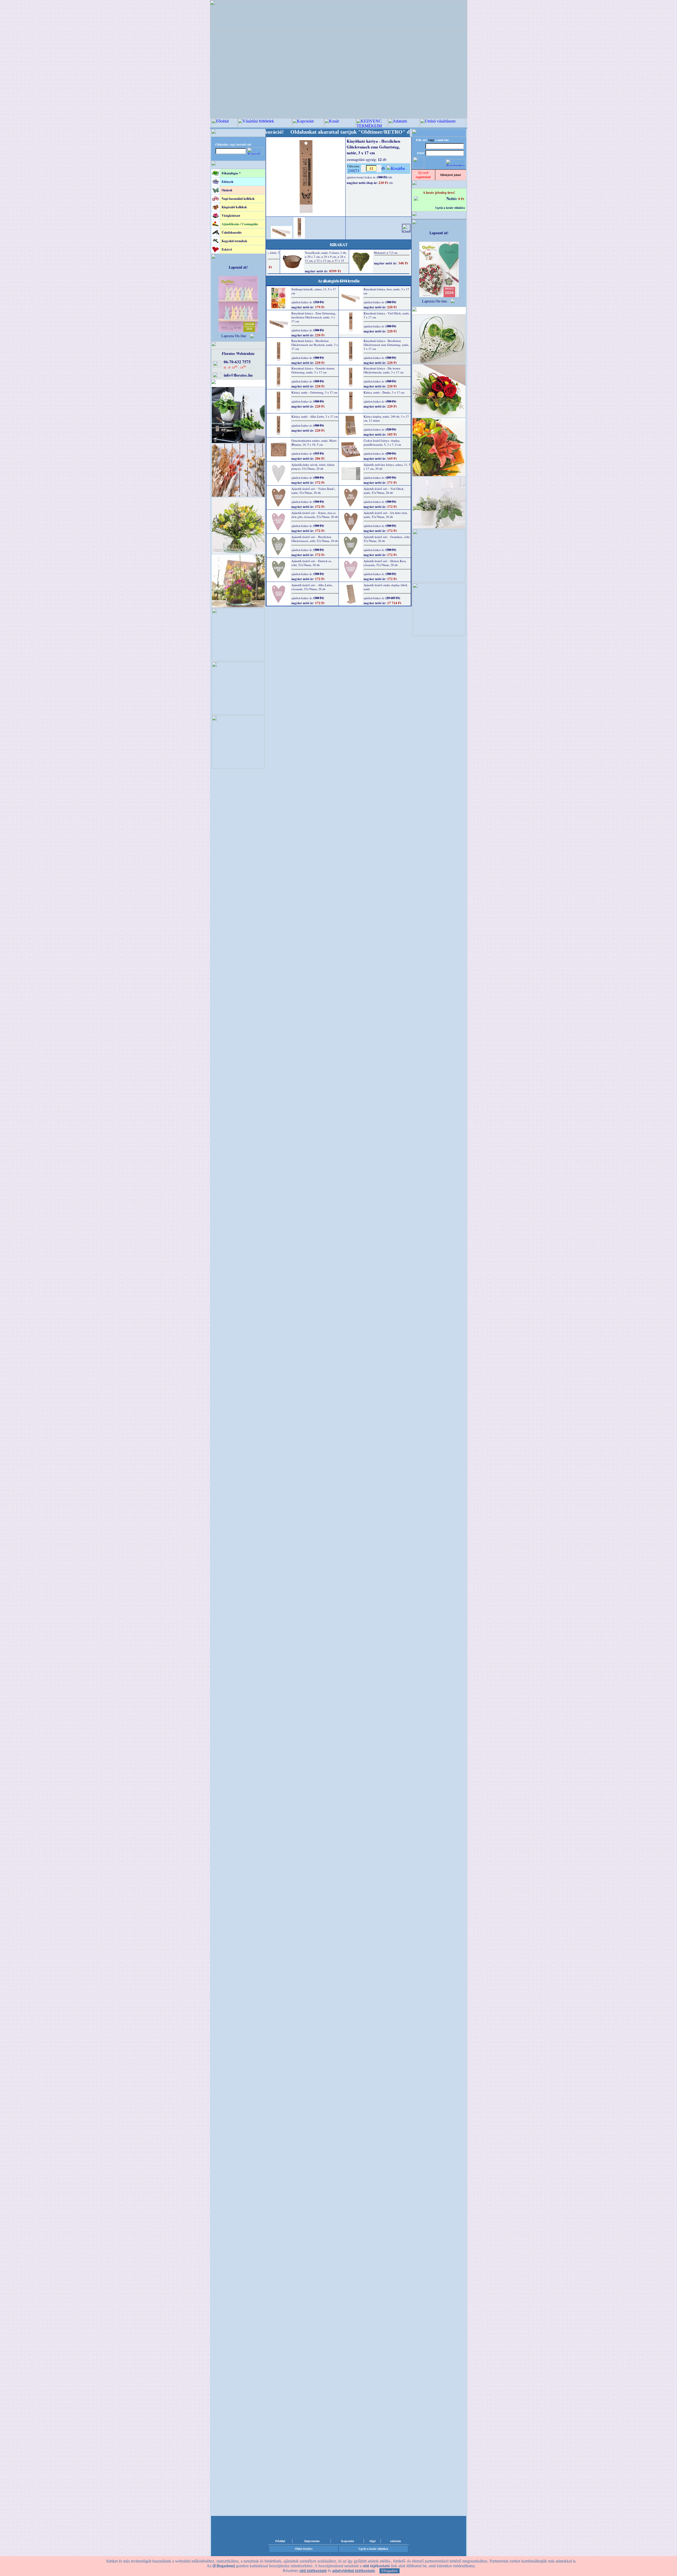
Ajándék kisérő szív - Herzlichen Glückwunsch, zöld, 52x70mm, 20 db (315, 539)
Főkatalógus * (231, 173)
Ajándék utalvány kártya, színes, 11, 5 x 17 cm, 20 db (387, 467)
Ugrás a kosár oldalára (450, 208)
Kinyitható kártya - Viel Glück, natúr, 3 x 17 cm (387, 315)
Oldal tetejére (304, 2549)
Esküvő (227, 249)
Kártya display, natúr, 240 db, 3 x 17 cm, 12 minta (386, 418)
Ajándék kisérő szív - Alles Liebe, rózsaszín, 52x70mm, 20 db (312, 587)
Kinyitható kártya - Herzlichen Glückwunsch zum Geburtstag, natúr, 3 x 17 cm (386, 345)
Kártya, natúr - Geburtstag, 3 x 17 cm (314, 392)
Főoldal (280, 2541)
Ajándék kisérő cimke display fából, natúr (386, 587)
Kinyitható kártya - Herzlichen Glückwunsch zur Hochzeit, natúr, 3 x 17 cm (315, 345)
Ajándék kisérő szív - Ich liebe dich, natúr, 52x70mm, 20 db (386, 515)
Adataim (395, 2541)
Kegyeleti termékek (234, 241)
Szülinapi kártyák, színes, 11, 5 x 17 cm (314, 291)
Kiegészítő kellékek (234, 207)
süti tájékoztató (313, 2571)
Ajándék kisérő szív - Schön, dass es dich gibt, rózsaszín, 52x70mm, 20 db (315, 515)
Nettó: (452, 198)
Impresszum (312, 2541)
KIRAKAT (339, 244)
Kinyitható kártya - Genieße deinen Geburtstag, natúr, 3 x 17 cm (313, 370)
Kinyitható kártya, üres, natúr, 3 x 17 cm (386, 291)
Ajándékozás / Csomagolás (240, 224)
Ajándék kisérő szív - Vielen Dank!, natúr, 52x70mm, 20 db (313, 491)
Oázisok (227, 190)
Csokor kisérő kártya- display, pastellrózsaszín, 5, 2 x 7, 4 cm (382, 442)
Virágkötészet (231, 216)
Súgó (373, 2541)
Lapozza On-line (234, 336)
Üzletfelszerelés (232, 232)
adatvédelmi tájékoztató (353, 2571)
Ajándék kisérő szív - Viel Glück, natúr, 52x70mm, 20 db (384, 491)
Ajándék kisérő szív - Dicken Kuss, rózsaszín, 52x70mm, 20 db (385, 563)
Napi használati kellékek (238, 199)
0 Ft (461, 199)
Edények (228, 182)
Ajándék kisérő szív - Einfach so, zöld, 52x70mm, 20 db (312, 563)
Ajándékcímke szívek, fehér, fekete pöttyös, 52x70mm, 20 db (313, 467)
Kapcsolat (348, 2541)
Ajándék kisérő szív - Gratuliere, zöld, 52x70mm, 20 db (387, 539)
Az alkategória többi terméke (339, 281)
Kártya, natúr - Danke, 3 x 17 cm (384, 392)
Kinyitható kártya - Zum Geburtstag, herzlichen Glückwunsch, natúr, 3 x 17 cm (314, 317)
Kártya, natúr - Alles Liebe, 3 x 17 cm (315, 416)
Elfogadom (390, 2571)
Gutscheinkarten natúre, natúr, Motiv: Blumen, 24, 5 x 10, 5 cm (314, 442)
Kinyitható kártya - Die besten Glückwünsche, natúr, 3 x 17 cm (384, 370)
